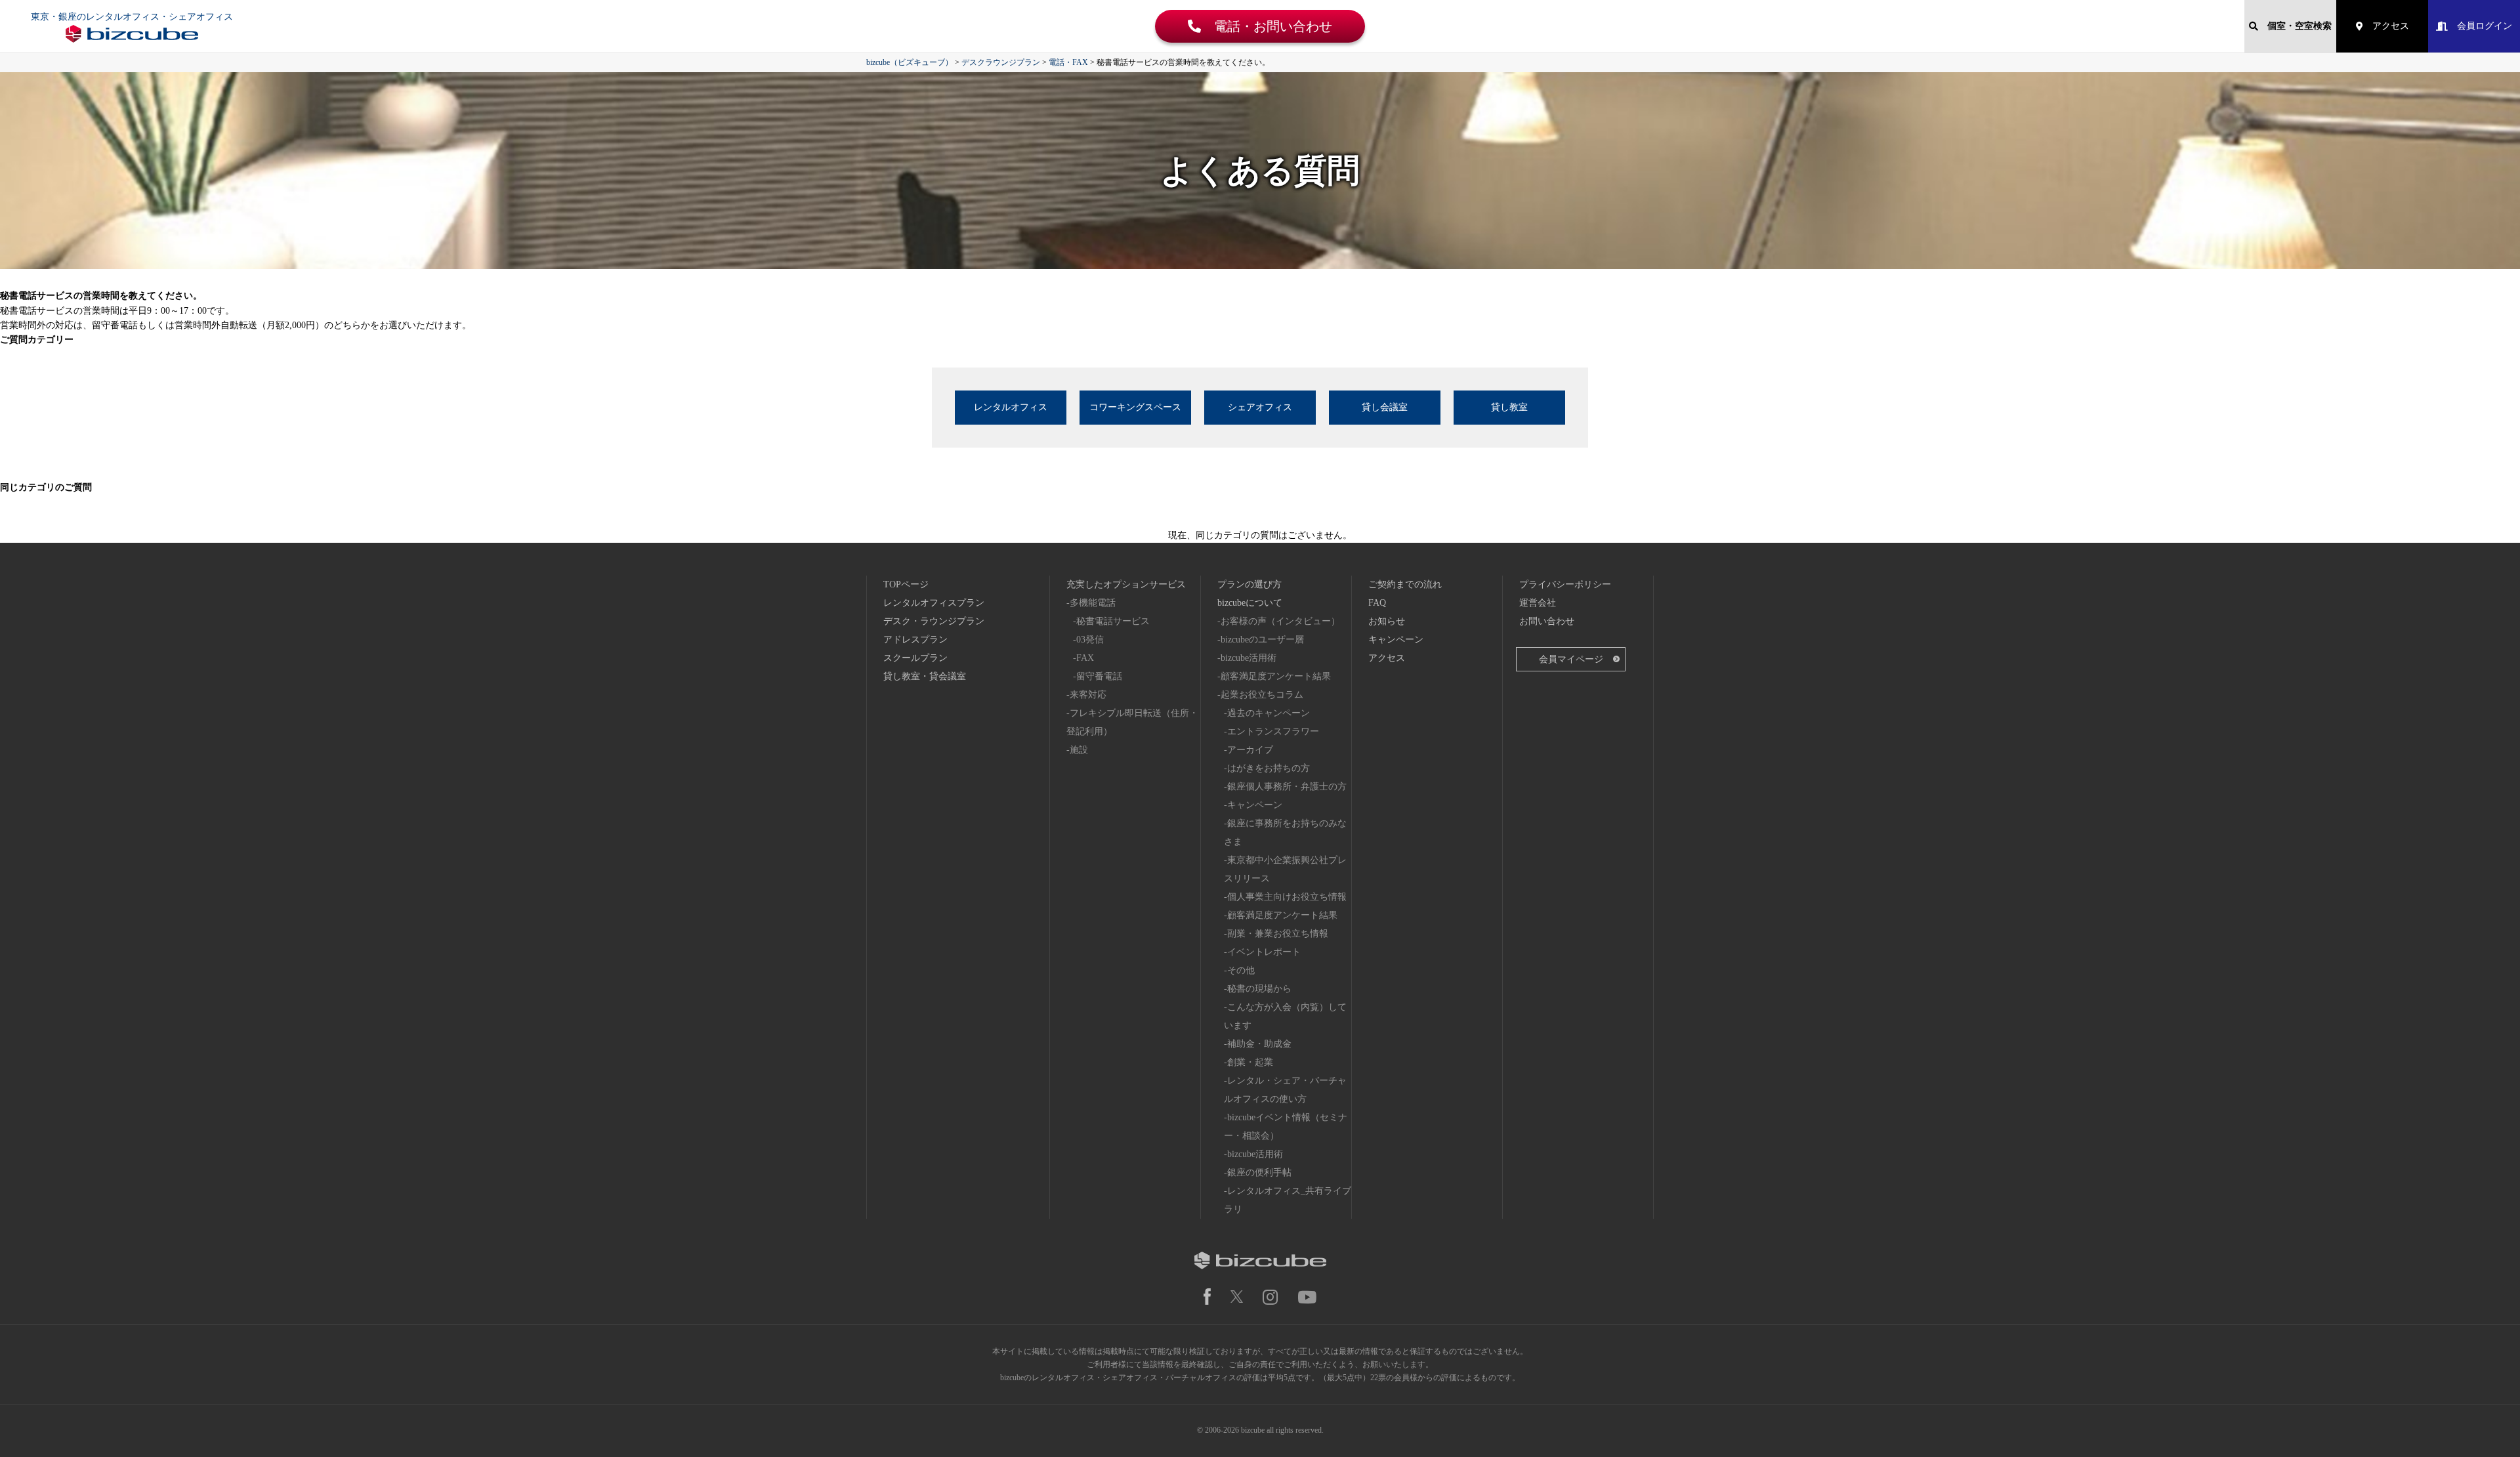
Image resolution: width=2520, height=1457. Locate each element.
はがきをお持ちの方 (1269, 768)
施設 (1079, 750)
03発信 (1090, 640)
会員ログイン (2480, 26)
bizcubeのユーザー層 (1262, 640)
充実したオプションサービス (1126, 584)
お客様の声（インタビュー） (1280, 621)
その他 (1241, 970)
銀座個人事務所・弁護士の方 (1287, 787)
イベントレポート (1264, 952)
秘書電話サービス (1113, 621)
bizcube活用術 (1249, 658)
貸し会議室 (1385, 407)
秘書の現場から (1259, 989)
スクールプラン (915, 658)
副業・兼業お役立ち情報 (1278, 934)
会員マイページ (1571, 659)
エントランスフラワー (1273, 731)
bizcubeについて (1250, 603)
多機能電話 (1093, 603)
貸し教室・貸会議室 (925, 676)
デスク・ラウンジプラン (934, 621)
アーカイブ (1250, 750)
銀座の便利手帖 (1259, 1172)
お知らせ (1387, 621)
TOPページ (906, 584)
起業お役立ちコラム (1262, 695)
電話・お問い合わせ (1267, 26)
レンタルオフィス (1011, 407)
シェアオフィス (1260, 407)
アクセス (2386, 26)
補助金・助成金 (1259, 1044)
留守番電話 (1099, 676)
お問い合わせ (1547, 621)
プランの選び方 (1249, 584)
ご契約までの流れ (1405, 584)
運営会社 (1538, 603)
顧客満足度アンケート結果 (1276, 676)
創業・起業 (1250, 1062)
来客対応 (1088, 695)
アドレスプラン (915, 640)
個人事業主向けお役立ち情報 (1287, 897)
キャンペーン (1255, 805)
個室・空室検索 (2295, 26)
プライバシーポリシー (1565, 584)
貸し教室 (1509, 407)
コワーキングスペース (1135, 407)
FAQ (1377, 603)
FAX (1085, 658)
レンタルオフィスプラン (934, 603)
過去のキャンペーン (1269, 713)
